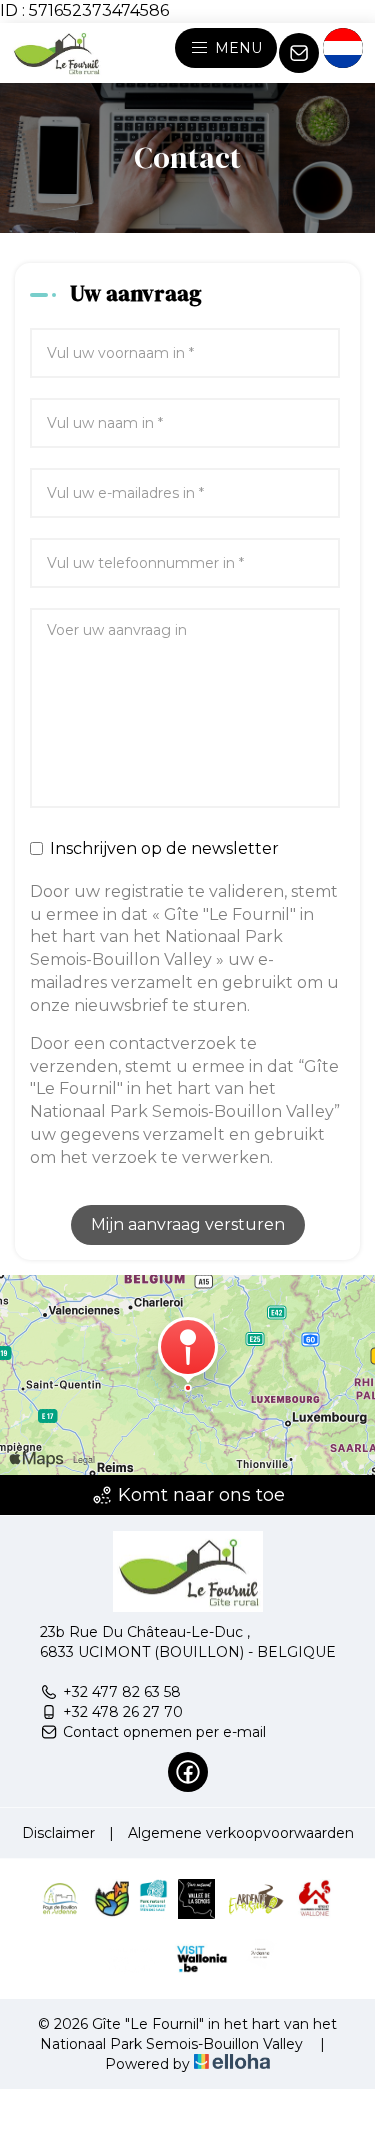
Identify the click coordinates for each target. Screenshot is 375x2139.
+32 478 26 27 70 (123, 1712)
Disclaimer (58, 1833)
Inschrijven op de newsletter (164, 848)
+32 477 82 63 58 (122, 1692)
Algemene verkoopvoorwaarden (241, 1833)
